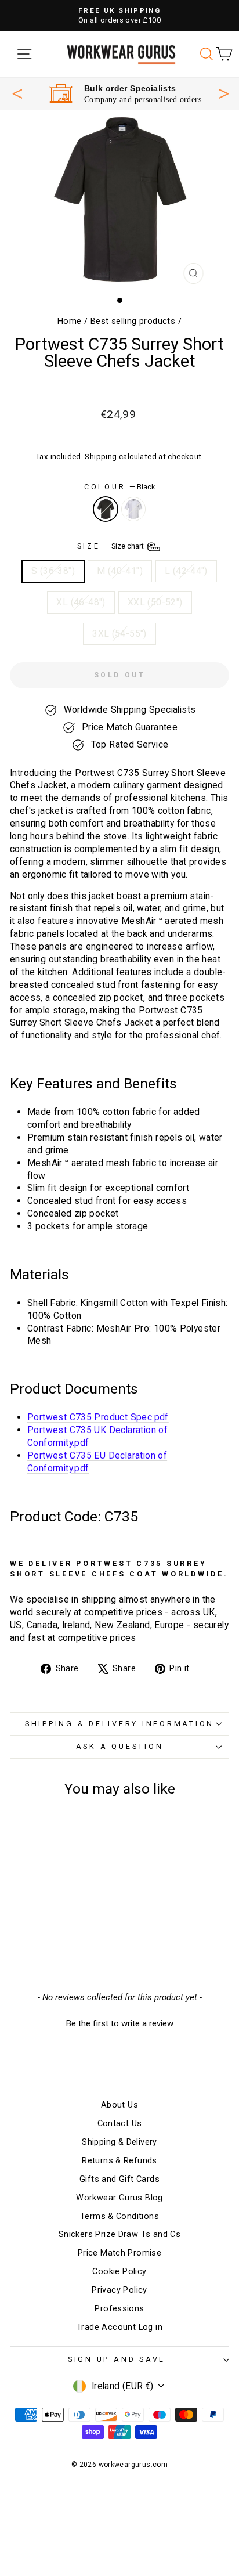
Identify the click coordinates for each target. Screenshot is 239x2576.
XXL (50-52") (155, 602)
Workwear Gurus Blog (119, 2198)
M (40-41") (120, 571)
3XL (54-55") (119, 634)
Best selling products (133, 321)
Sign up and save (117, 2359)
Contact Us (120, 2124)
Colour (119, 487)
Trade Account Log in (119, 2327)
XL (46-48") (81, 602)
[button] (119, 2022)
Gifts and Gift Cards (119, 2179)
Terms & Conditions (119, 2216)
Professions (119, 2309)
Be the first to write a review (120, 2023)
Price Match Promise (119, 2253)
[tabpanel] (125, 94)
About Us (119, 2105)
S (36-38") (53, 571)
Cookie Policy (119, 2272)
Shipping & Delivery (119, 2142)
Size (112, 546)
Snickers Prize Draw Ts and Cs (119, 2234)
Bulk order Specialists (130, 88)
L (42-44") (186, 571)
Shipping (101, 457)
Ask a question (120, 1746)
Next (224, 92)
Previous (17, 93)
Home (70, 321)
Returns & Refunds (119, 2161)
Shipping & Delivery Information (119, 1724)
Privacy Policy (119, 2290)
